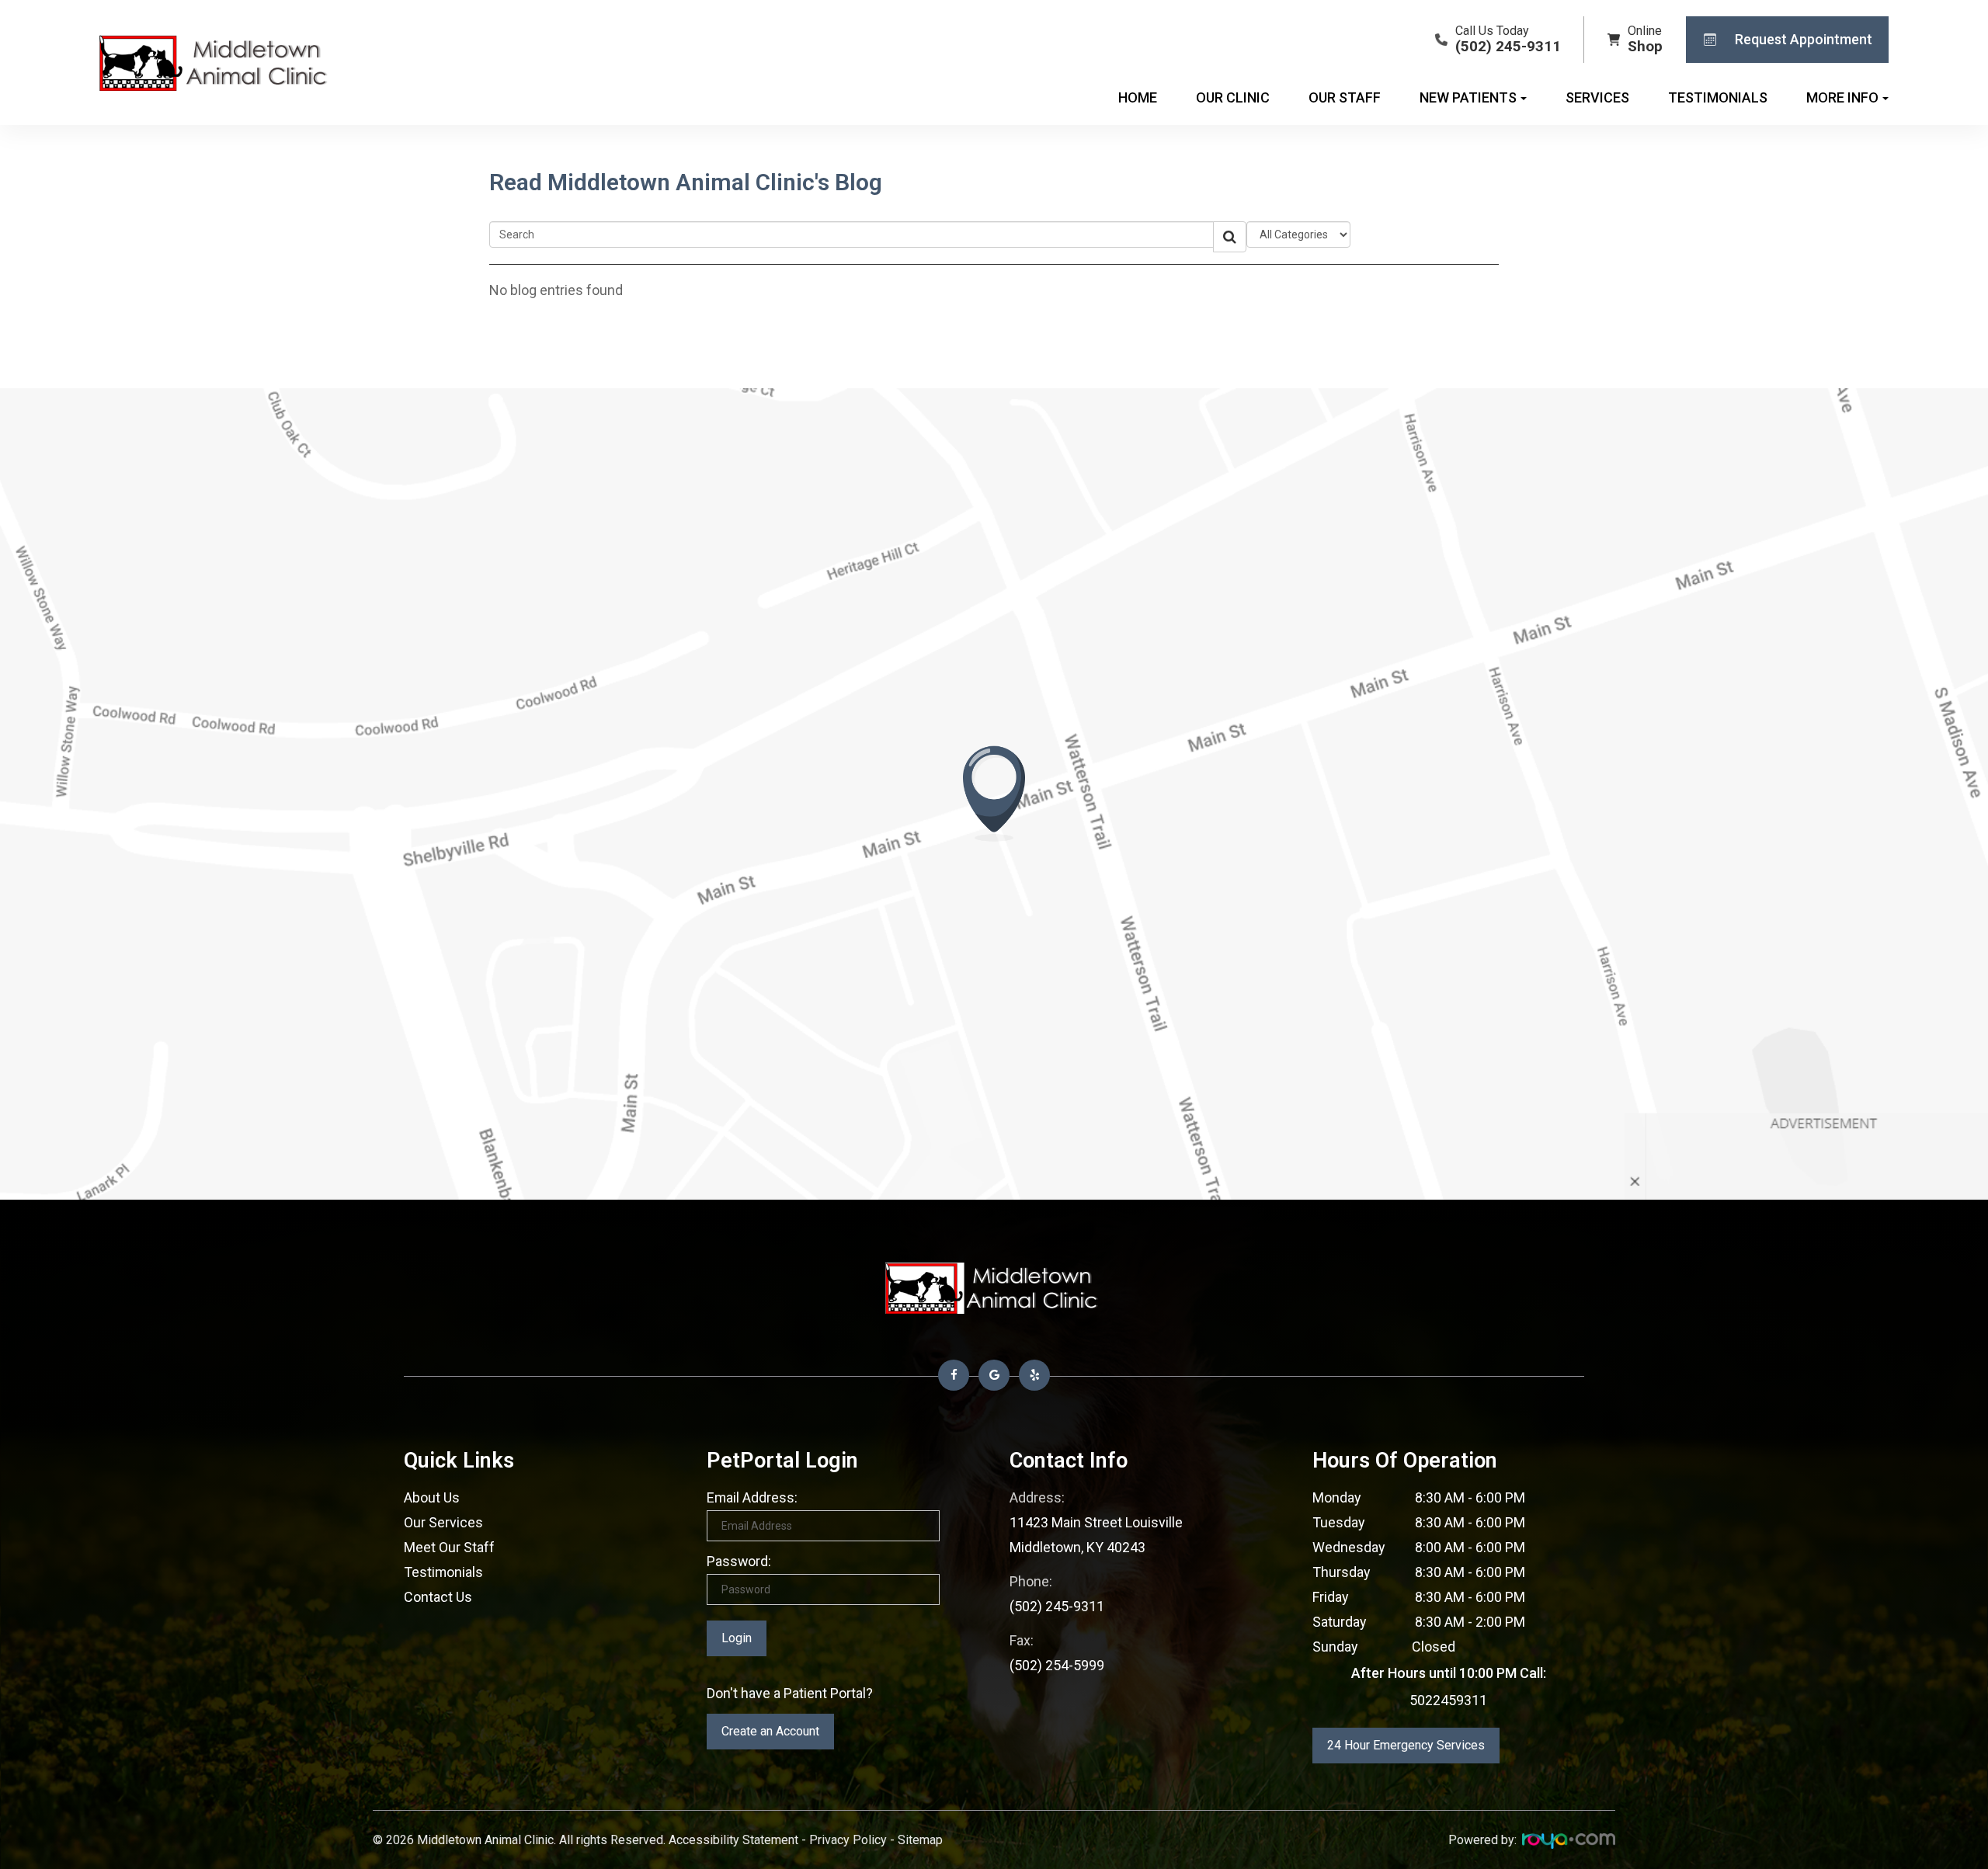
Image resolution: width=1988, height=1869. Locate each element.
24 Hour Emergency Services (1406, 1745)
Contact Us (438, 1597)
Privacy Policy (848, 1840)
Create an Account (770, 1731)
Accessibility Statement (733, 1840)
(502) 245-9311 (1057, 1606)
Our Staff (1345, 97)
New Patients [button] (1468, 97)
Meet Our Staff (449, 1547)
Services (1597, 97)
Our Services (443, 1522)
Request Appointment (1804, 39)
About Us (432, 1497)
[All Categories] (1298, 234)
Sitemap (920, 1840)
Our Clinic (1233, 97)
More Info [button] (1842, 97)
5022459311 (1448, 1700)
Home (1138, 97)
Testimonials (1718, 97)
